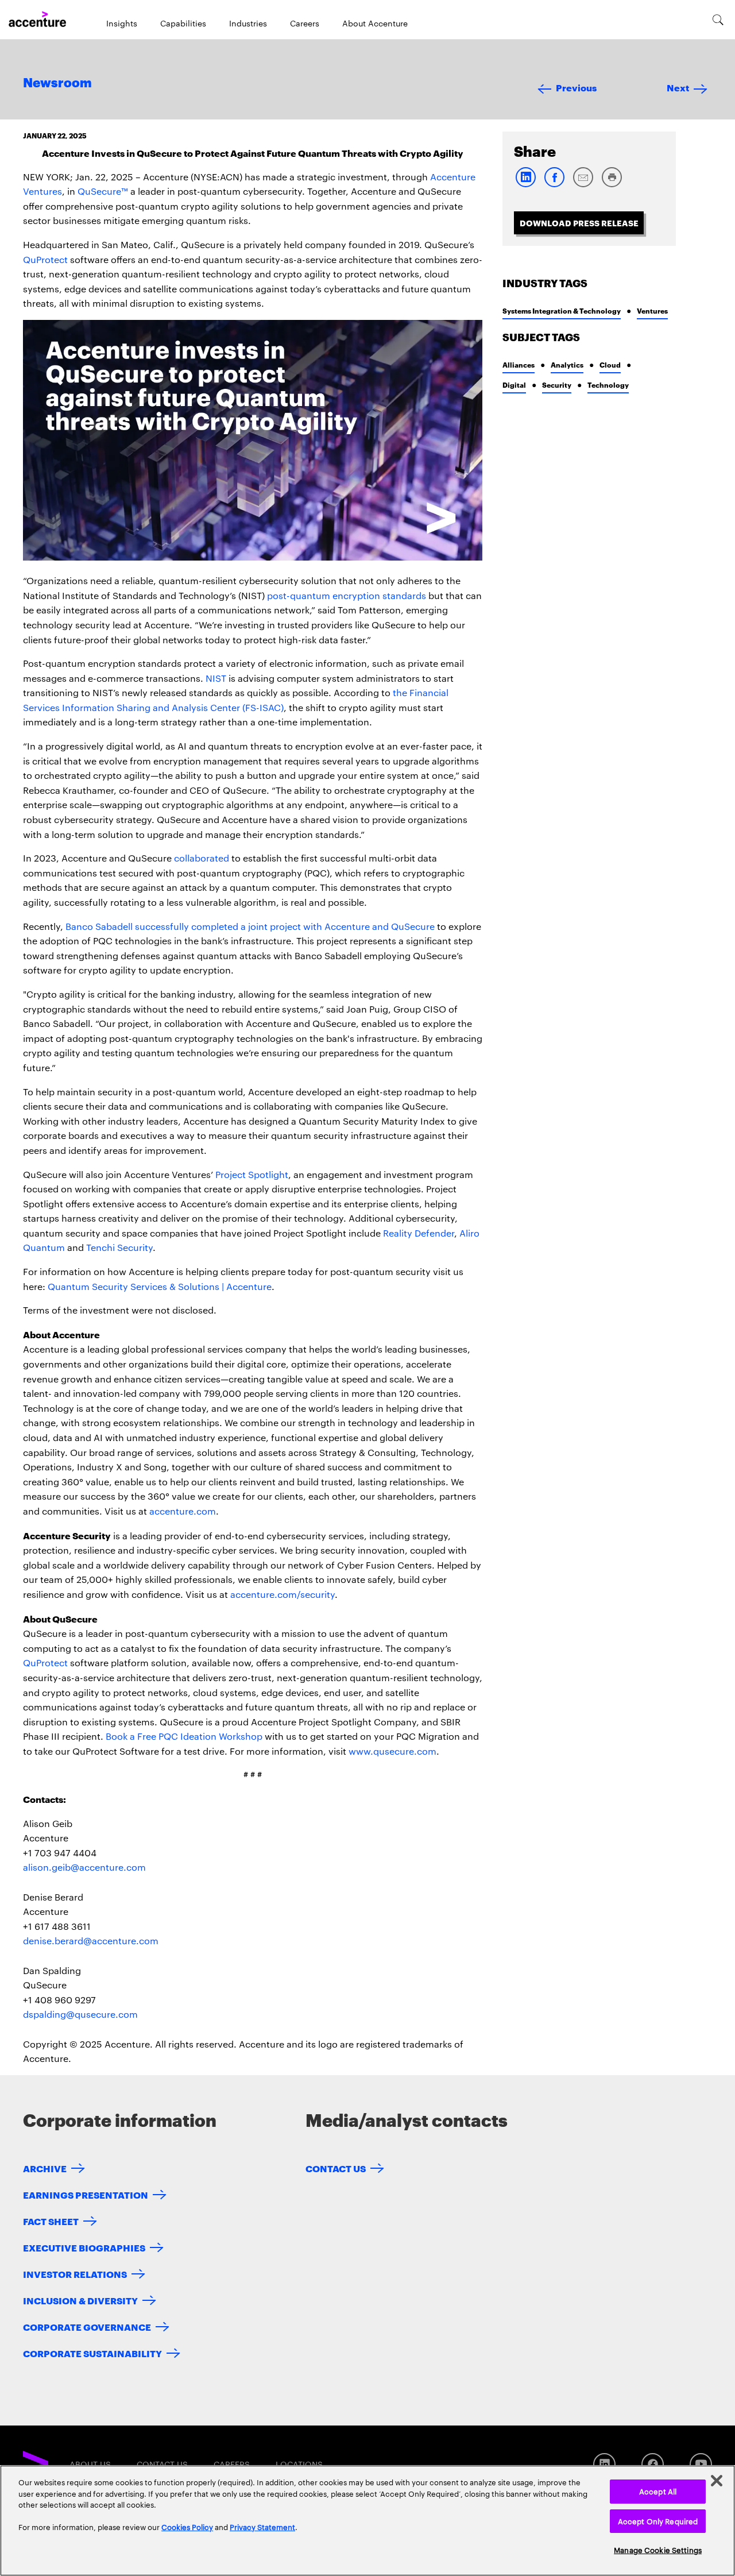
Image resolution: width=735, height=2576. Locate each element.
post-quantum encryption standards (347, 595)
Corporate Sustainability (92, 2353)
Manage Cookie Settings (658, 2550)
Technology (608, 385)
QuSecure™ (103, 191)
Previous (576, 87)
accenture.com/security (283, 1594)
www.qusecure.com (392, 1751)
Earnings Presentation (86, 2194)
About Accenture (375, 23)
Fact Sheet (51, 2221)
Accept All (658, 2491)
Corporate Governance (87, 2326)
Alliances (519, 364)
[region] (367, 2521)
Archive (45, 2168)
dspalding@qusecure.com (80, 2014)
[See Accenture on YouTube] (701, 2464)
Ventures (652, 310)
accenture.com (183, 1511)
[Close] (717, 2481)
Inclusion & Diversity (80, 2300)
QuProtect (45, 259)
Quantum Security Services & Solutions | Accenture (160, 1286)
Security (557, 385)
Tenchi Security (119, 1247)
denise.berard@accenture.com (91, 1940)
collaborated (202, 858)
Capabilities (183, 23)
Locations (299, 2464)
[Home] (37, 20)
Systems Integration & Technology (562, 310)
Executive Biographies (84, 2247)
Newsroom (57, 83)
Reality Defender (419, 1233)
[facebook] (554, 185)
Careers (305, 23)
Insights (122, 23)
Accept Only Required (658, 2521)
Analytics (567, 364)
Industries (248, 23)
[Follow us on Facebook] (653, 2464)
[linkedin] (525, 185)
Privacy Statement (262, 2527)
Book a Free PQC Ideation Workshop (184, 1736)
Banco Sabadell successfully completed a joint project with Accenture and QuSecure (250, 926)
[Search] (718, 20)
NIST (216, 678)
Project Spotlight (252, 1174)
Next (678, 87)
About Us (90, 2464)
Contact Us (336, 2168)
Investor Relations (75, 2274)
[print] (612, 185)
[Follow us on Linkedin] (604, 2464)
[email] (583, 185)
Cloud (610, 364)
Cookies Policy (187, 2527)
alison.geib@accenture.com (84, 1867)
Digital (514, 385)
